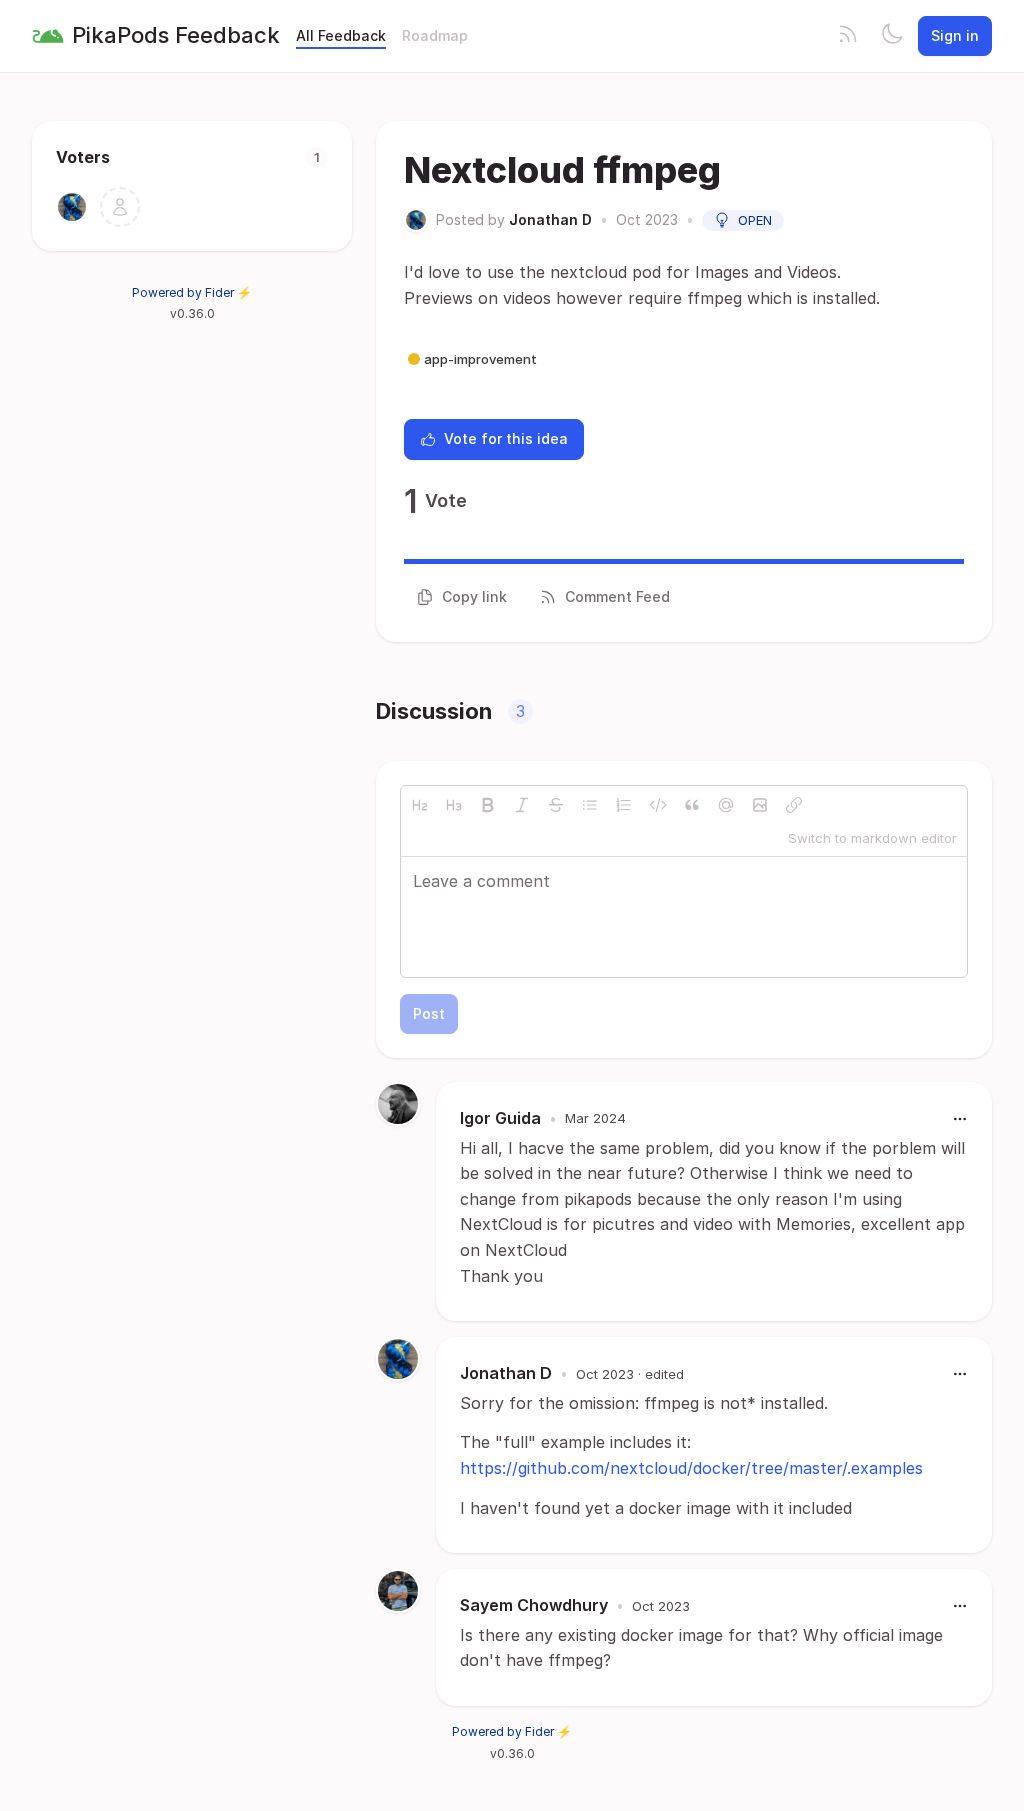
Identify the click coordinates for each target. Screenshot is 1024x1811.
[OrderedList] (624, 805)
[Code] (658, 805)
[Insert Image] (760, 805)
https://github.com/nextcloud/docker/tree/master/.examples (691, 1468)
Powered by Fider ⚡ (192, 292)
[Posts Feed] (848, 36)
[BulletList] (590, 805)
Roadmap (435, 35)
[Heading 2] (420, 805)
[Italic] (522, 805)
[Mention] (726, 805)
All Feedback (341, 35)
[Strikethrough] (556, 805)
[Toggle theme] (892, 36)
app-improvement (480, 359)
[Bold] (488, 805)
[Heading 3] (454, 805)
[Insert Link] (794, 805)
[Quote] (692, 805)
